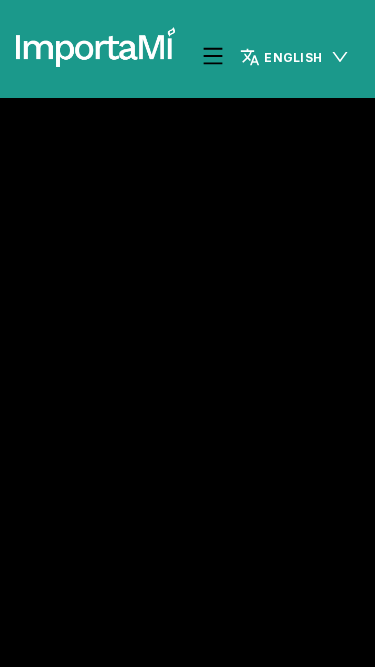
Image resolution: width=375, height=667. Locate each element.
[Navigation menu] (213, 57)
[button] (295, 57)
